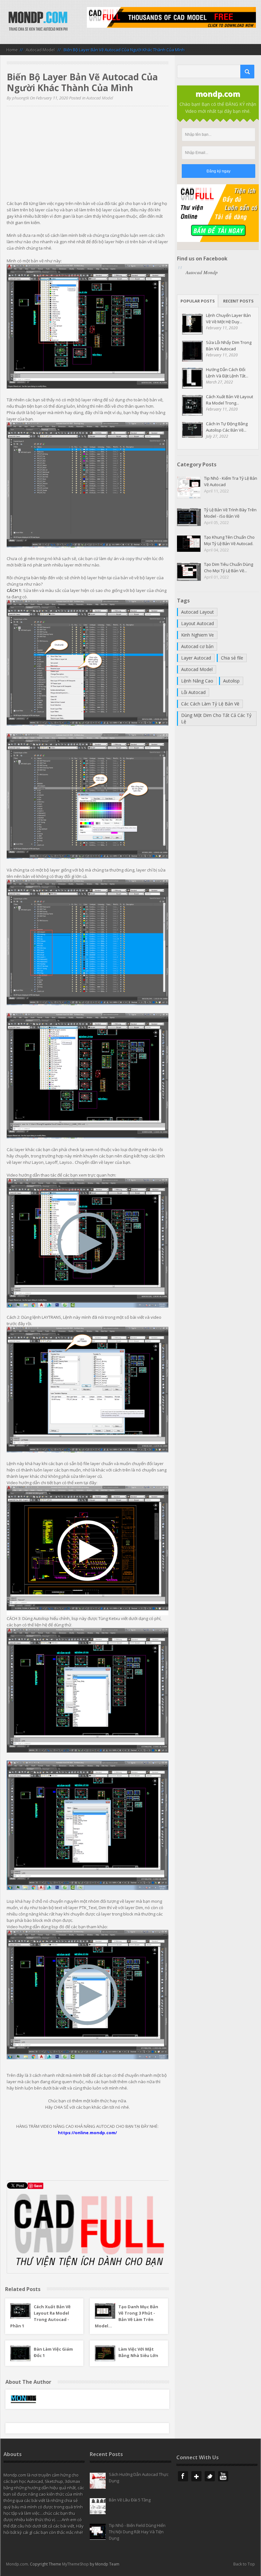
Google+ (196, 2476)
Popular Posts (198, 301)
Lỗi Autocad (193, 692)
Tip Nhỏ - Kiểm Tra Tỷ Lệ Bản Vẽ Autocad (231, 481)
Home (12, 50)
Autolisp (231, 681)
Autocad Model (40, 50)
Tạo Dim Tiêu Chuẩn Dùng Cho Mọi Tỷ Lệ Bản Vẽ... (229, 567)
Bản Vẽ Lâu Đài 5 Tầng (130, 2500)
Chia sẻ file (232, 658)
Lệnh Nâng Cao (197, 681)
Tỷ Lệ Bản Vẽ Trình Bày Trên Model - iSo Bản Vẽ (230, 513)
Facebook (183, 2476)
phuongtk (21, 98)
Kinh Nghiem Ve (198, 635)
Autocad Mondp (202, 272)
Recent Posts (238, 301)
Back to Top (244, 2564)
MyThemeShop (75, 2564)
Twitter (210, 2476)
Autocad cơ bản (197, 646)
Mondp (38, 22)
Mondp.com (17, 2564)
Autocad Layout (198, 612)
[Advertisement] (88, 156)
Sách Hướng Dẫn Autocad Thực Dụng (139, 2477)
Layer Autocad (196, 658)
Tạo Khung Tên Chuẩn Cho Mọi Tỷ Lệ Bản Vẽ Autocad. (229, 540)
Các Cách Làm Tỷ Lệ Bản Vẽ (210, 704)
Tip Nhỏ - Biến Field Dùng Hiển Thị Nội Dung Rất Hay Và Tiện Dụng (137, 2532)
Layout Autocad (198, 623)
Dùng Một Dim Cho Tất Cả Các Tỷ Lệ (216, 718)
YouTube (223, 2476)
